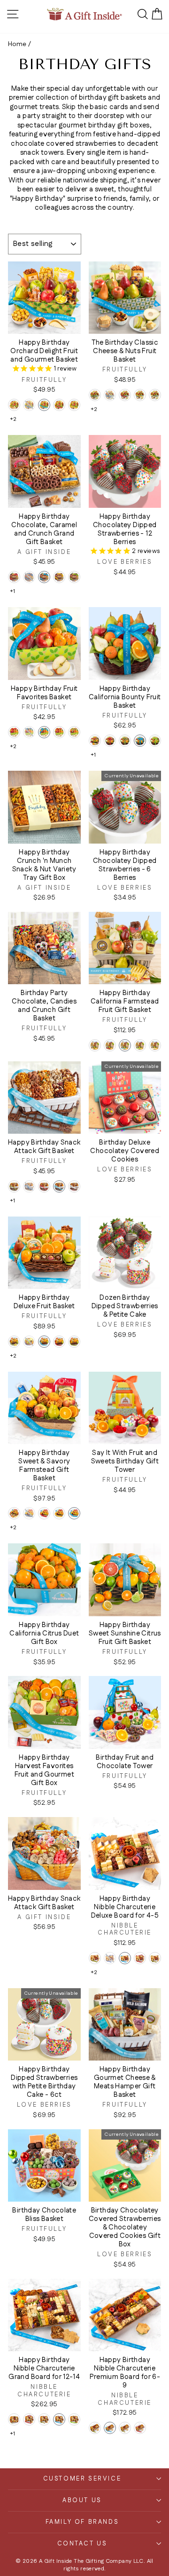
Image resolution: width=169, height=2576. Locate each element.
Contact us (82, 2544)
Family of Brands (82, 2522)
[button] (14, 405)
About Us (82, 2500)
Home (17, 44)
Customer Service (82, 2479)
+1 (13, 591)
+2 (13, 419)
